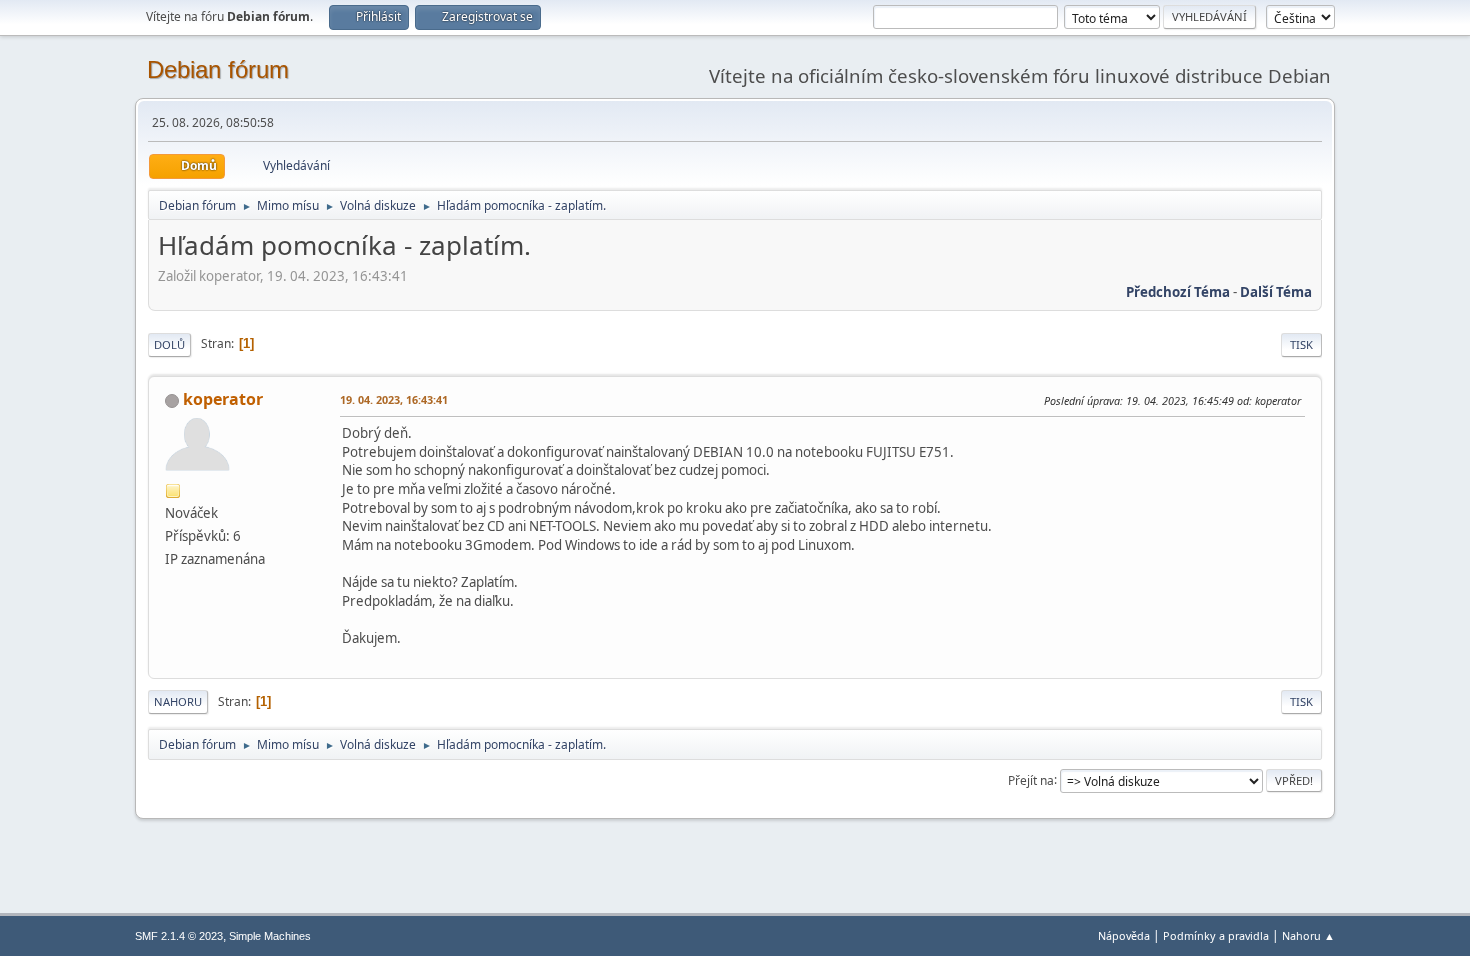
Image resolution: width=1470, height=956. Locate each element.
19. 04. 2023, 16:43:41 (394, 399)
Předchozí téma (1178, 292)
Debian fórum (218, 69)
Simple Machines (270, 936)
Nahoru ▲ (1308, 935)
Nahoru (178, 701)
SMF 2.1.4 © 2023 (179, 936)
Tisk (1301, 344)
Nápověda (1124, 935)
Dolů (169, 344)
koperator (223, 399)
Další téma (1276, 292)
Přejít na (1031, 779)
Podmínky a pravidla (1216, 935)
